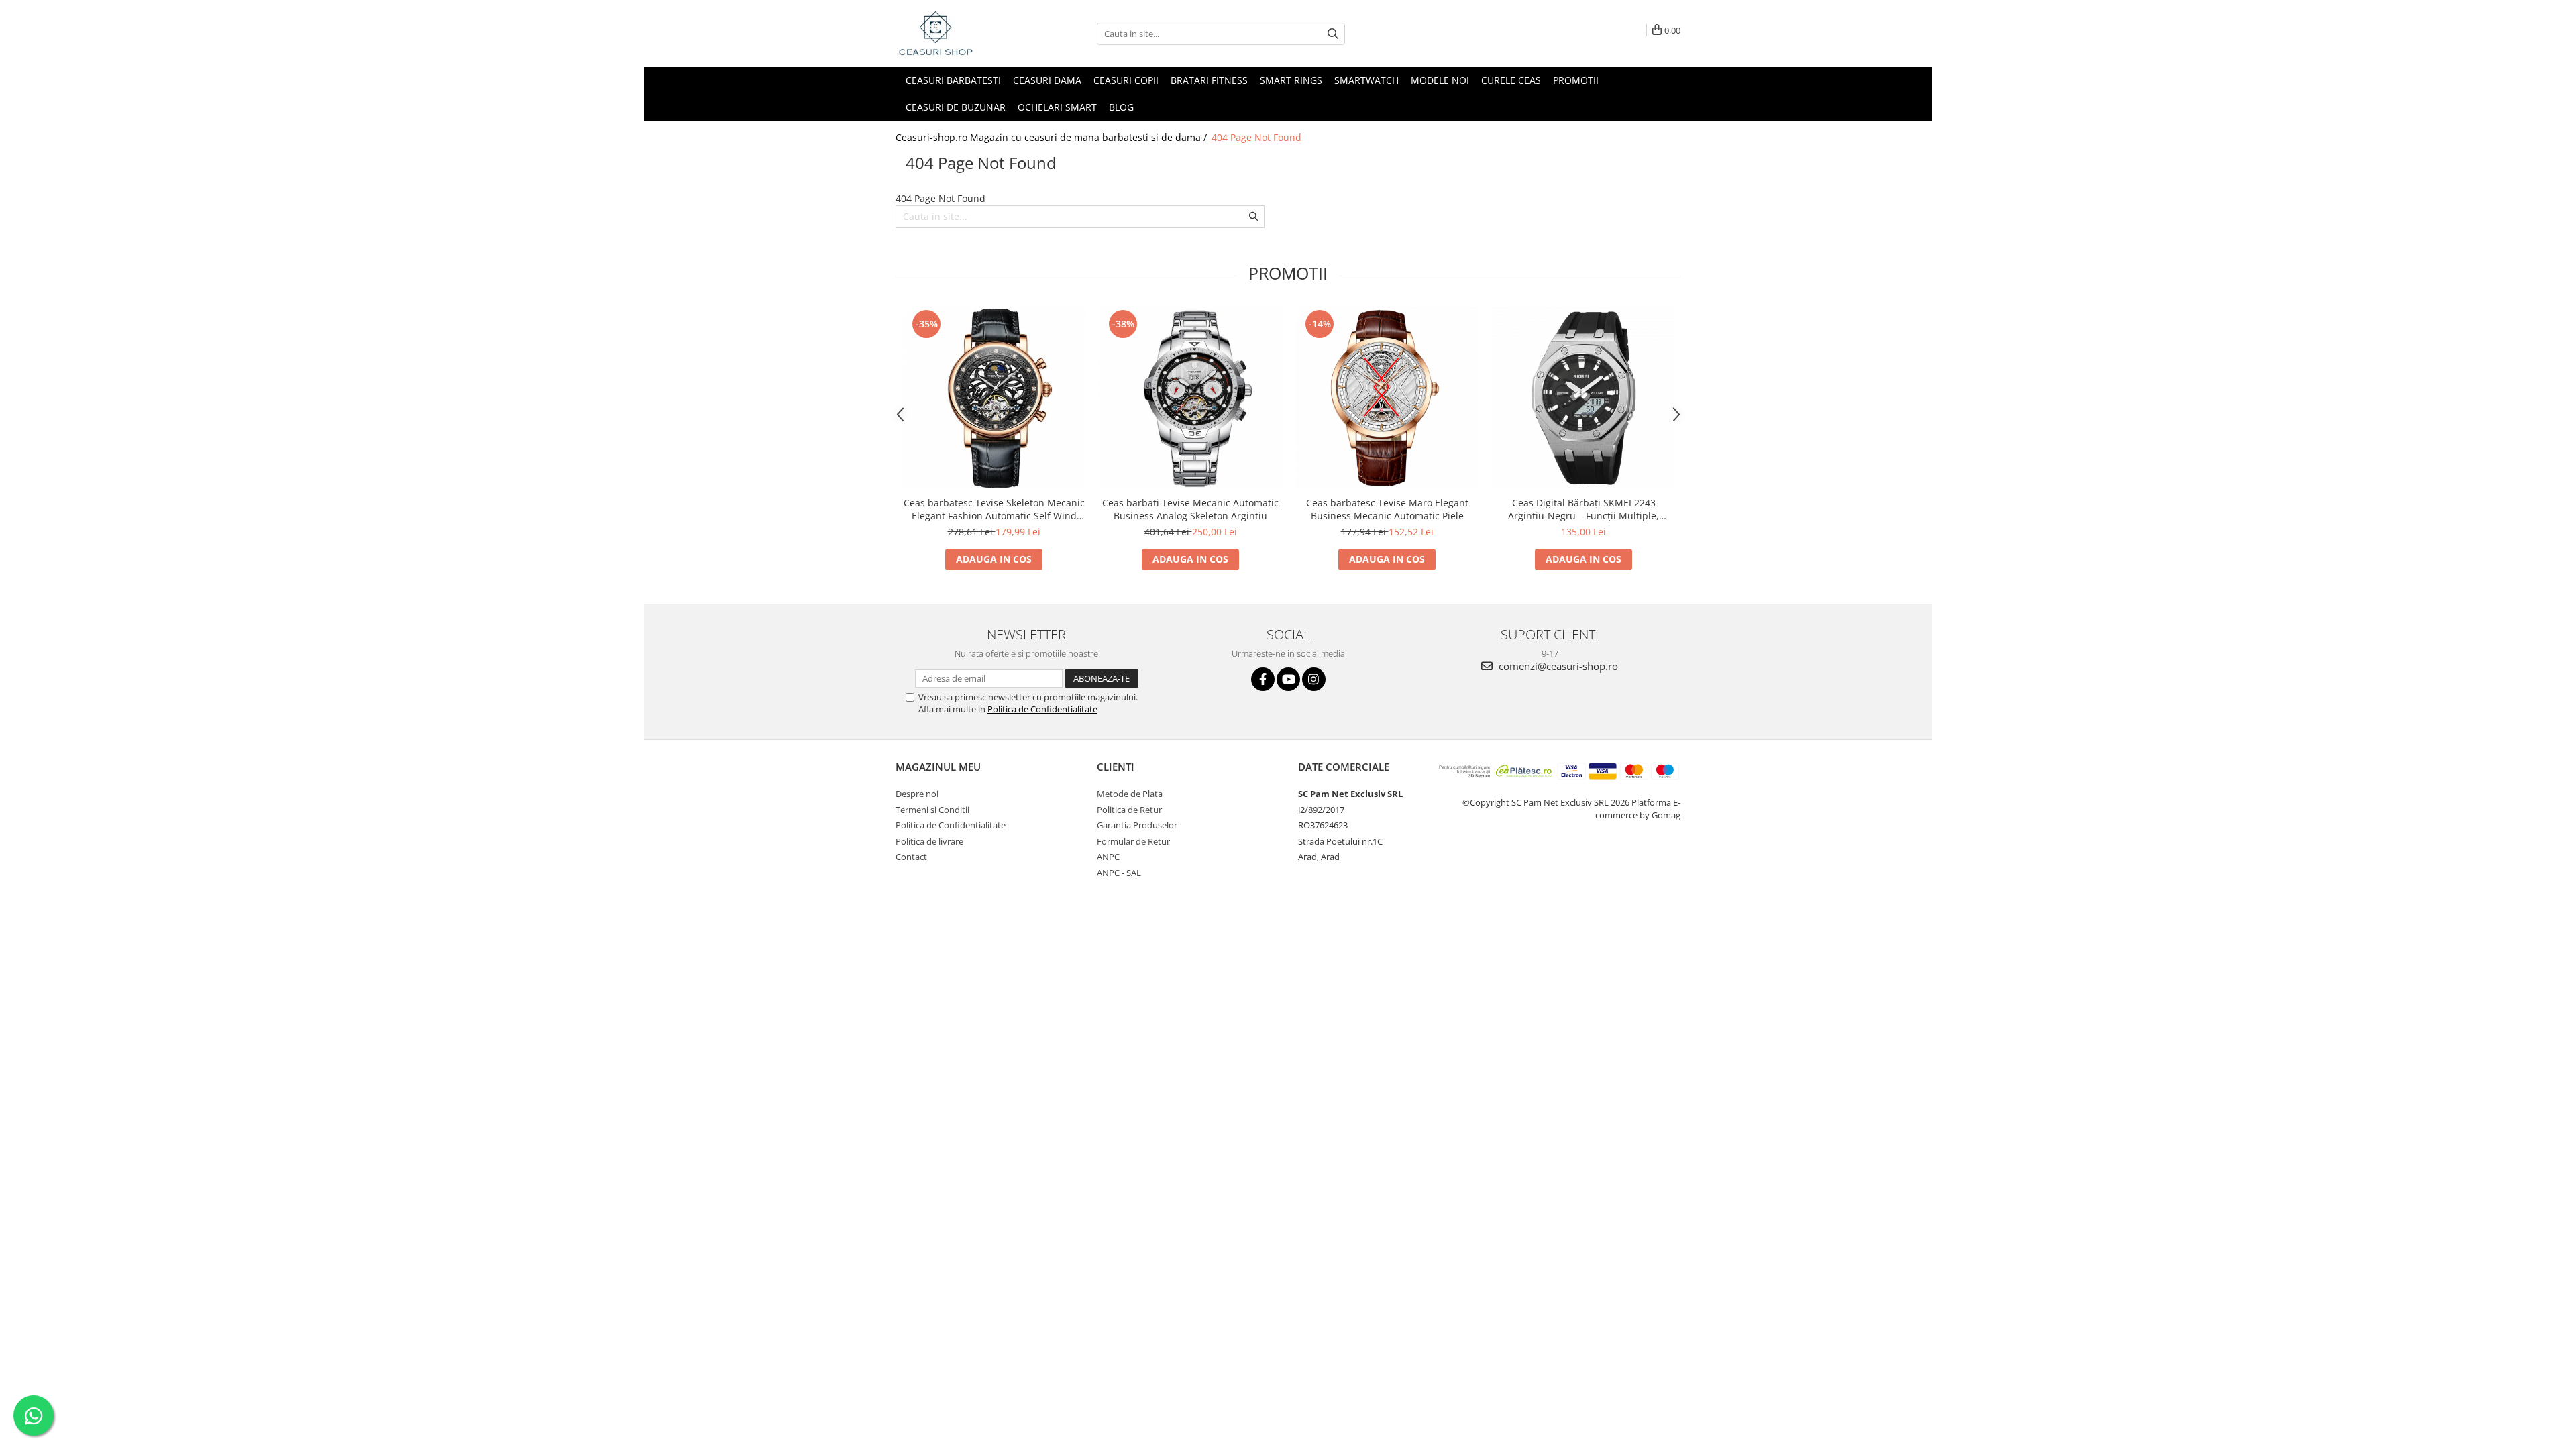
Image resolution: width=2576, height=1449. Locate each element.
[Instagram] (1314, 679)
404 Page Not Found (1256, 137)
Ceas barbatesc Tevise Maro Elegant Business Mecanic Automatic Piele (1387, 509)
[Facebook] (1263, 679)
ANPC (1108, 857)
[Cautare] (1333, 34)
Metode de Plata (1130, 794)
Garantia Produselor (1137, 825)
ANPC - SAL (1119, 873)
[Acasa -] (963, 34)
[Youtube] (1288, 679)
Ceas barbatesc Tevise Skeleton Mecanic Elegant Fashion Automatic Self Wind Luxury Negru (994, 509)
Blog (1121, 107)
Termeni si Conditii (932, 810)
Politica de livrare (929, 841)
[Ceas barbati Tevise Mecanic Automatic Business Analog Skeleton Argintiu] (1190, 398)
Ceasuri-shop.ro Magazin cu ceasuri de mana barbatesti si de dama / (1053, 137)
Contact (911, 857)
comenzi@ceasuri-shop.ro (1557, 666)
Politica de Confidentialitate (1042, 709)
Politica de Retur (1129, 810)
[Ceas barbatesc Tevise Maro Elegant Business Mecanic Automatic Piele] (1387, 398)
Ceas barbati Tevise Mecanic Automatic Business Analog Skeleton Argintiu (1190, 509)
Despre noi (917, 794)
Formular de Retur (1133, 841)
